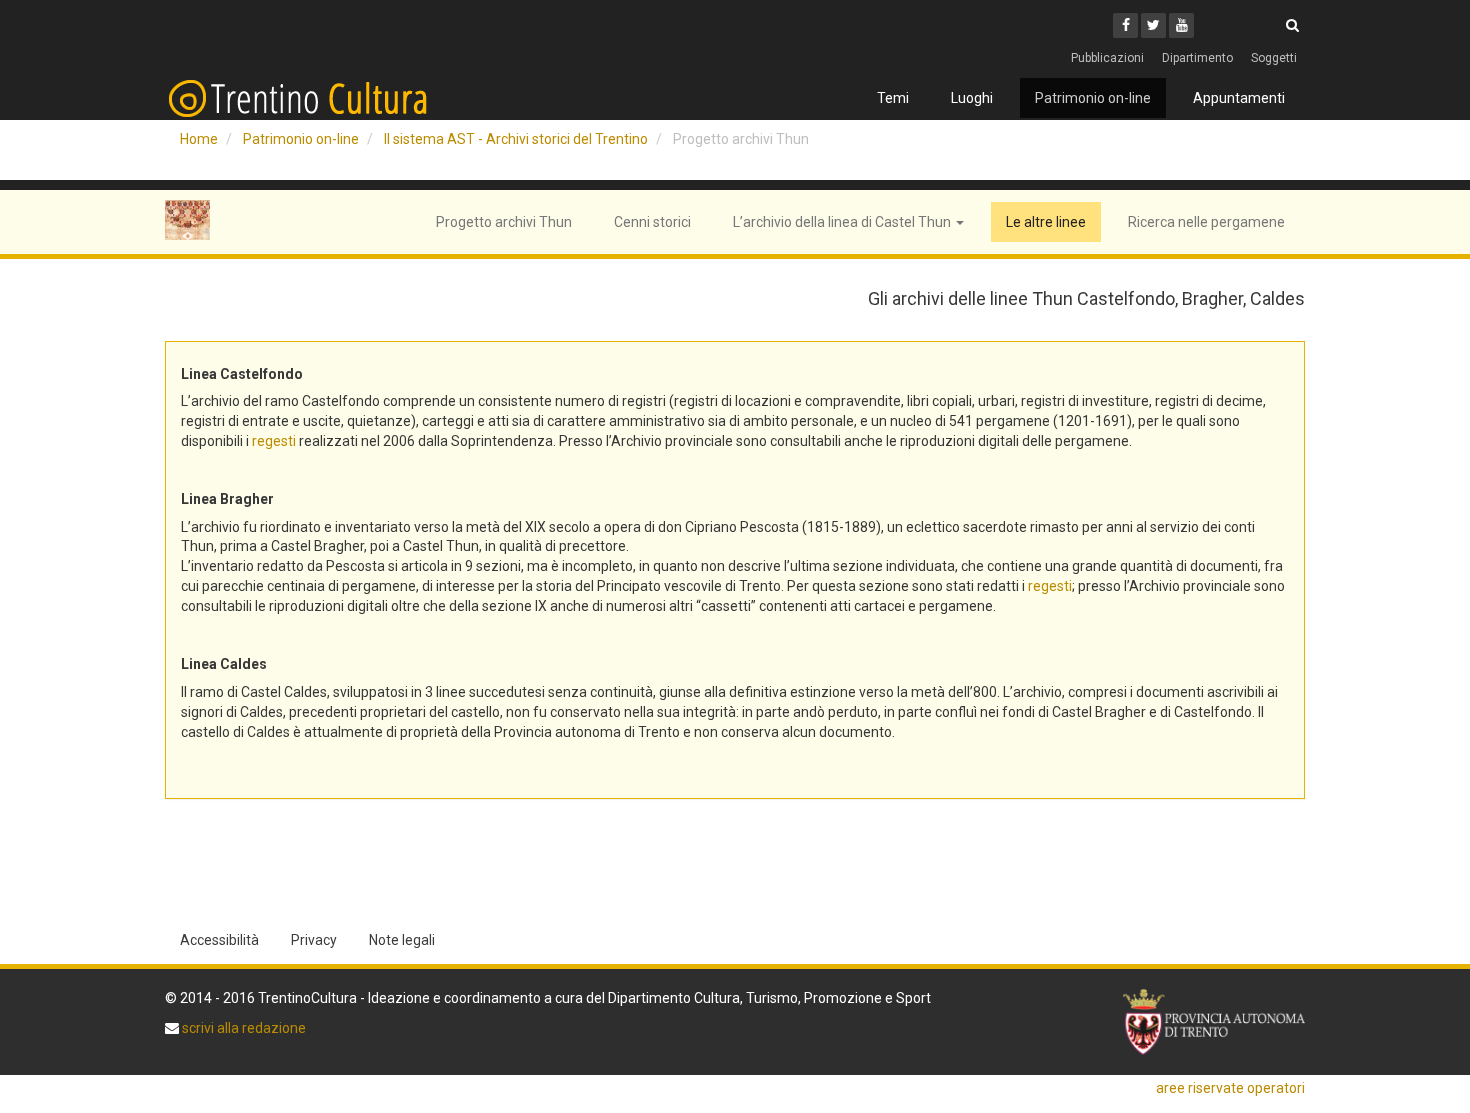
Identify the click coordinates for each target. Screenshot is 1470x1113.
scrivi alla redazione (242, 1028)
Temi (893, 98)
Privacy (314, 940)
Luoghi (972, 98)
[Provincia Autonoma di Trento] (1214, 1022)
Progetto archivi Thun (504, 222)
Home (199, 139)
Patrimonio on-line (1093, 98)
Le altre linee (1046, 222)
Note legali (402, 940)
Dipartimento (1197, 58)
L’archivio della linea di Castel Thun (843, 222)
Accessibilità (219, 940)
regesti (274, 441)
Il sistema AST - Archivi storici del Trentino (516, 139)
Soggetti (1274, 58)
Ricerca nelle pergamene (1206, 222)
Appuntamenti (1239, 98)
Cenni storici (652, 222)
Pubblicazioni (1107, 58)
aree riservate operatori (1230, 1088)
